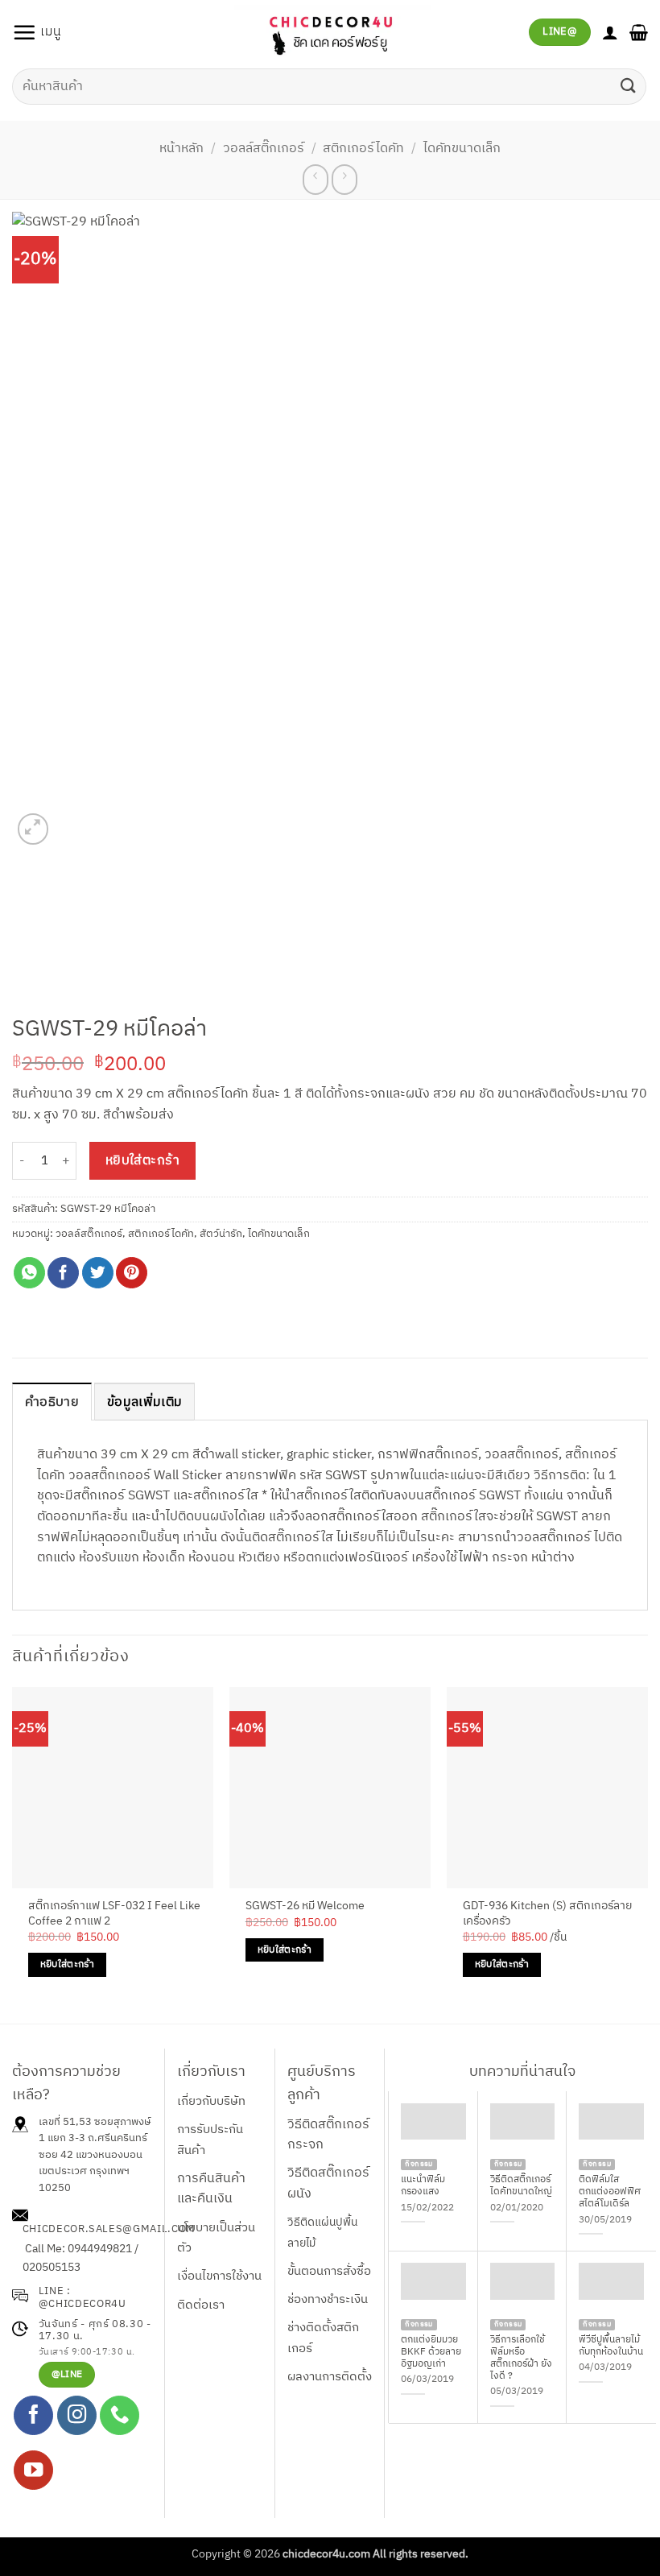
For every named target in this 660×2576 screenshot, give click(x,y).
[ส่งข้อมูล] (629, 87)
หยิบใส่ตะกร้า (143, 1161)
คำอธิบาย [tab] (52, 1402)
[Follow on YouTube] (33, 2470)
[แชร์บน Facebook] (63, 1273)
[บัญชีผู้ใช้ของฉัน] (610, 32)
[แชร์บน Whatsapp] (29, 1273)
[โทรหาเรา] (120, 2415)
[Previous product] (344, 180)
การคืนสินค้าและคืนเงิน (211, 2189)
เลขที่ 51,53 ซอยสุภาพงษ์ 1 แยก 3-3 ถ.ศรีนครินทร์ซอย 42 (95, 2139)
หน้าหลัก (181, 149)
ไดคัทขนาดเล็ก (462, 149)
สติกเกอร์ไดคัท (363, 149)
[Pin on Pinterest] (132, 1273)
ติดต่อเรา (201, 2305)
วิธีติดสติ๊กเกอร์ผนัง (328, 2183)
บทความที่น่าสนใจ (522, 2072)
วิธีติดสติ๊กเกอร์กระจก (328, 2135)
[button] (37, 32)
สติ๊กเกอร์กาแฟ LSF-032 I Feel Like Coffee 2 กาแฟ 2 (114, 1914)
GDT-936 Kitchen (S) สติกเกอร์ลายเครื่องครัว (547, 1914)
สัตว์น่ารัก (221, 1234)
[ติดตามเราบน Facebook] (33, 2415)
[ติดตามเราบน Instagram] (77, 2415)
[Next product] (315, 180)
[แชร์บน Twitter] (98, 1273)
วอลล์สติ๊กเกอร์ (264, 149)
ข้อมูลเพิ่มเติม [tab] (144, 1402)
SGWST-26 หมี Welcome (305, 1906)
